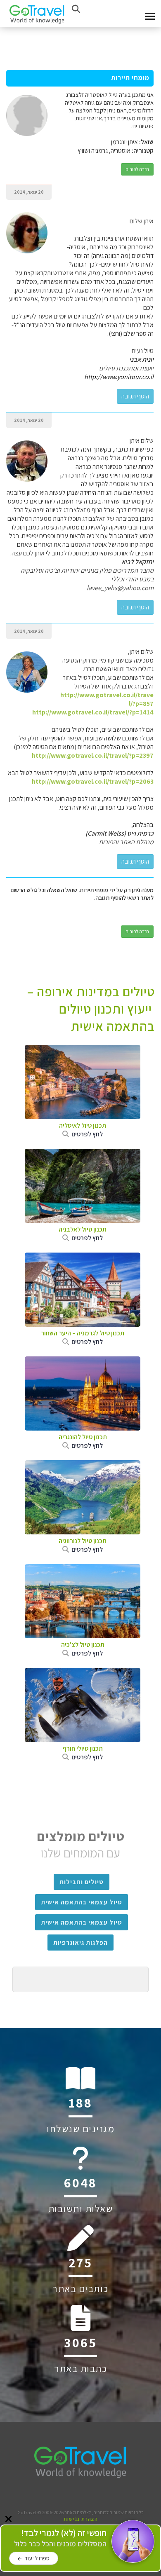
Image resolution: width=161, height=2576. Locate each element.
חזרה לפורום (137, 169)
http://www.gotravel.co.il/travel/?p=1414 (93, 712)
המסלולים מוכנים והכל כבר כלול (60, 2538)
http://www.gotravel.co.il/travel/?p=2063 (93, 781)
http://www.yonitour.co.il (119, 377)
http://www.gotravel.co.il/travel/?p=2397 (93, 755)
